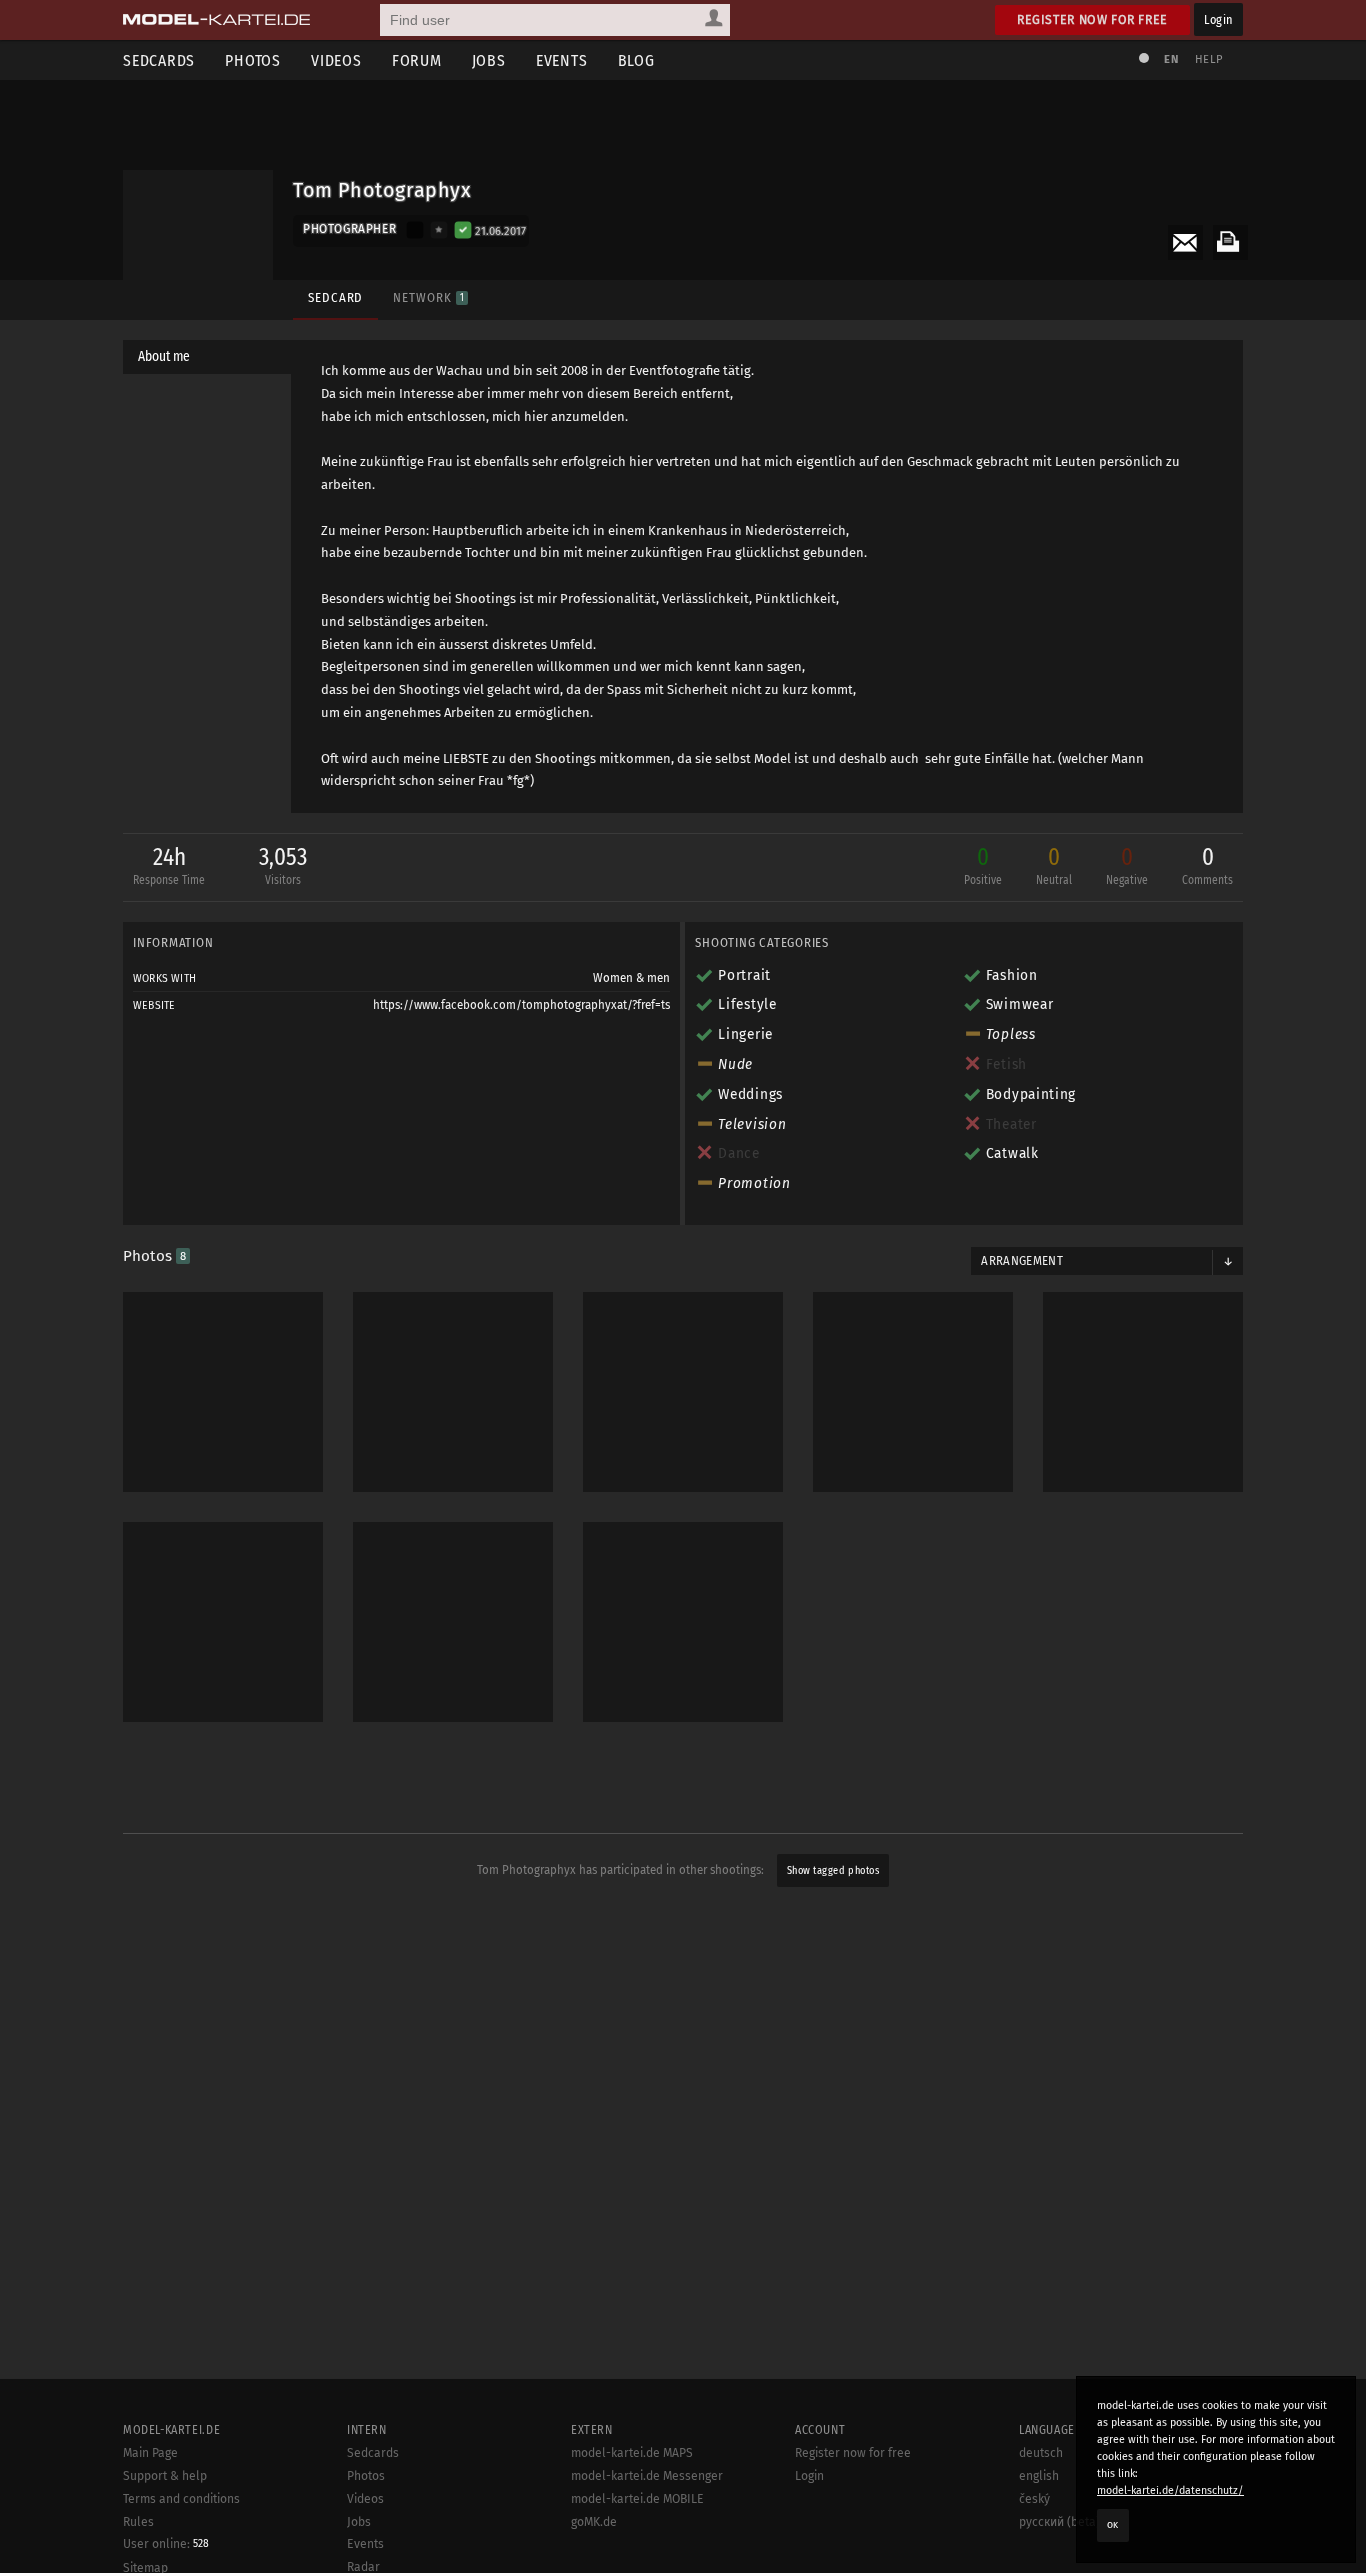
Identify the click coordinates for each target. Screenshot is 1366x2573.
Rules (138, 2522)
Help (1209, 59)
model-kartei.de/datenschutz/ (1170, 2490)
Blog (636, 60)
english (1039, 2476)
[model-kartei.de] (216, 20)
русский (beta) (1059, 2522)
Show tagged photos (833, 1870)
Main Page (150, 2453)
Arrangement (1022, 1261)
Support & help (165, 2476)
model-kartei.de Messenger (647, 2476)
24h (169, 865)
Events (562, 60)
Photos (253, 60)
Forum (417, 60)
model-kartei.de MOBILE (637, 2499)
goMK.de (594, 2522)
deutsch (1041, 2453)
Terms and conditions (181, 2499)
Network (428, 297)
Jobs (489, 60)
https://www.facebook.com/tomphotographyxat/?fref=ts (521, 1005)
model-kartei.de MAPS (632, 2453)
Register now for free (1092, 19)
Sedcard (335, 297)
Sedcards (159, 60)
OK (1113, 2525)
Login (1218, 19)
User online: (166, 2544)
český (1034, 2499)
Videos (336, 60)
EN (1171, 59)
